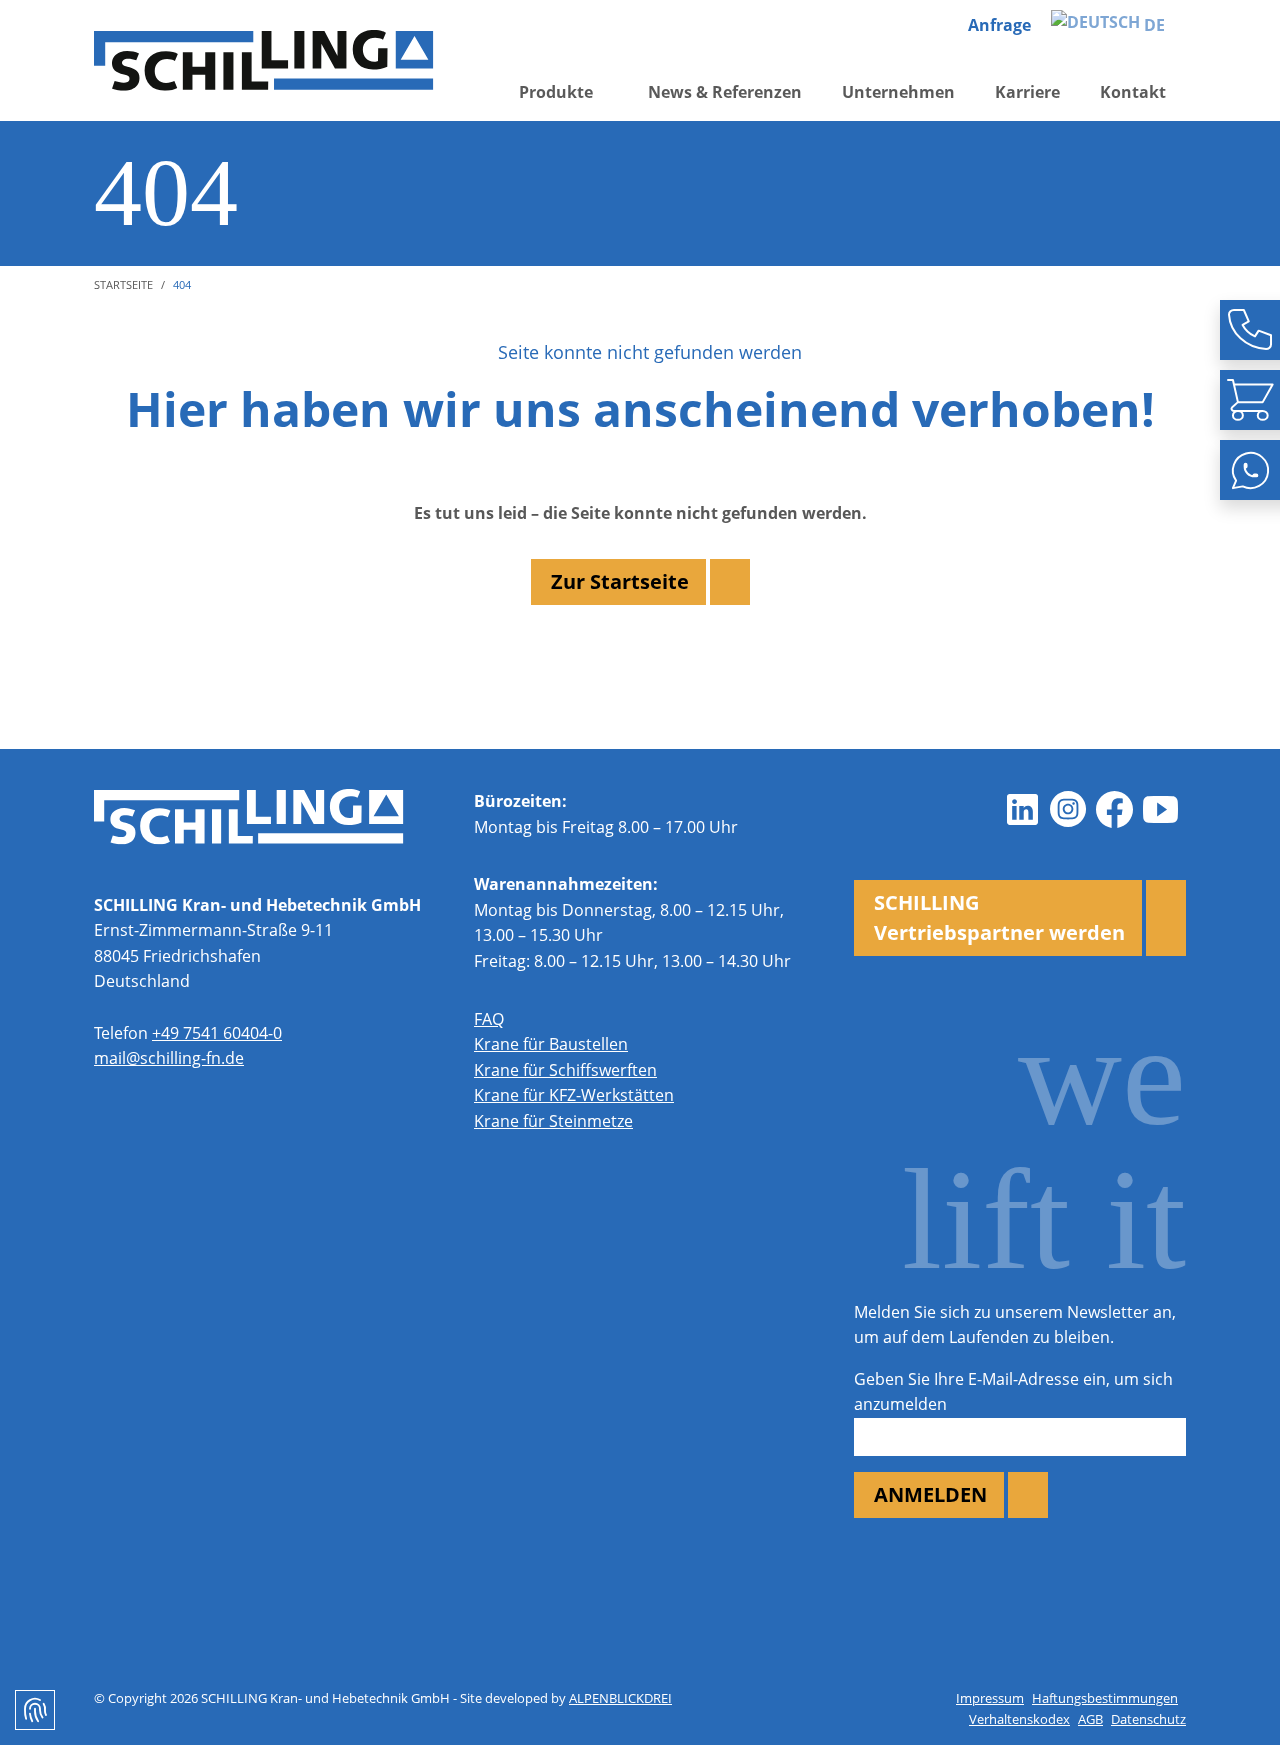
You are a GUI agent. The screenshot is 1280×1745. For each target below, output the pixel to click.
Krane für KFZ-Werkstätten (574, 1095)
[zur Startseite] (264, 60)
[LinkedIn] (1022, 809)
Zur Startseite (620, 581)
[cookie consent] (35, 1710)
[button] (563, 93)
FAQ (489, 1019)
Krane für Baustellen (551, 1044)
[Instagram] (1068, 809)
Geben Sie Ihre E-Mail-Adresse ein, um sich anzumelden (1013, 1392)
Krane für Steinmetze (553, 1121)
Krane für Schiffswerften (565, 1070)
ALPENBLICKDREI (620, 1698)
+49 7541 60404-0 (217, 1033)
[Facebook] (1114, 809)
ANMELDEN (930, 1494)
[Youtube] (1160, 809)
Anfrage (999, 25)
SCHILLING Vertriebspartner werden (999, 917)
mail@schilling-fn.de (169, 1058)
